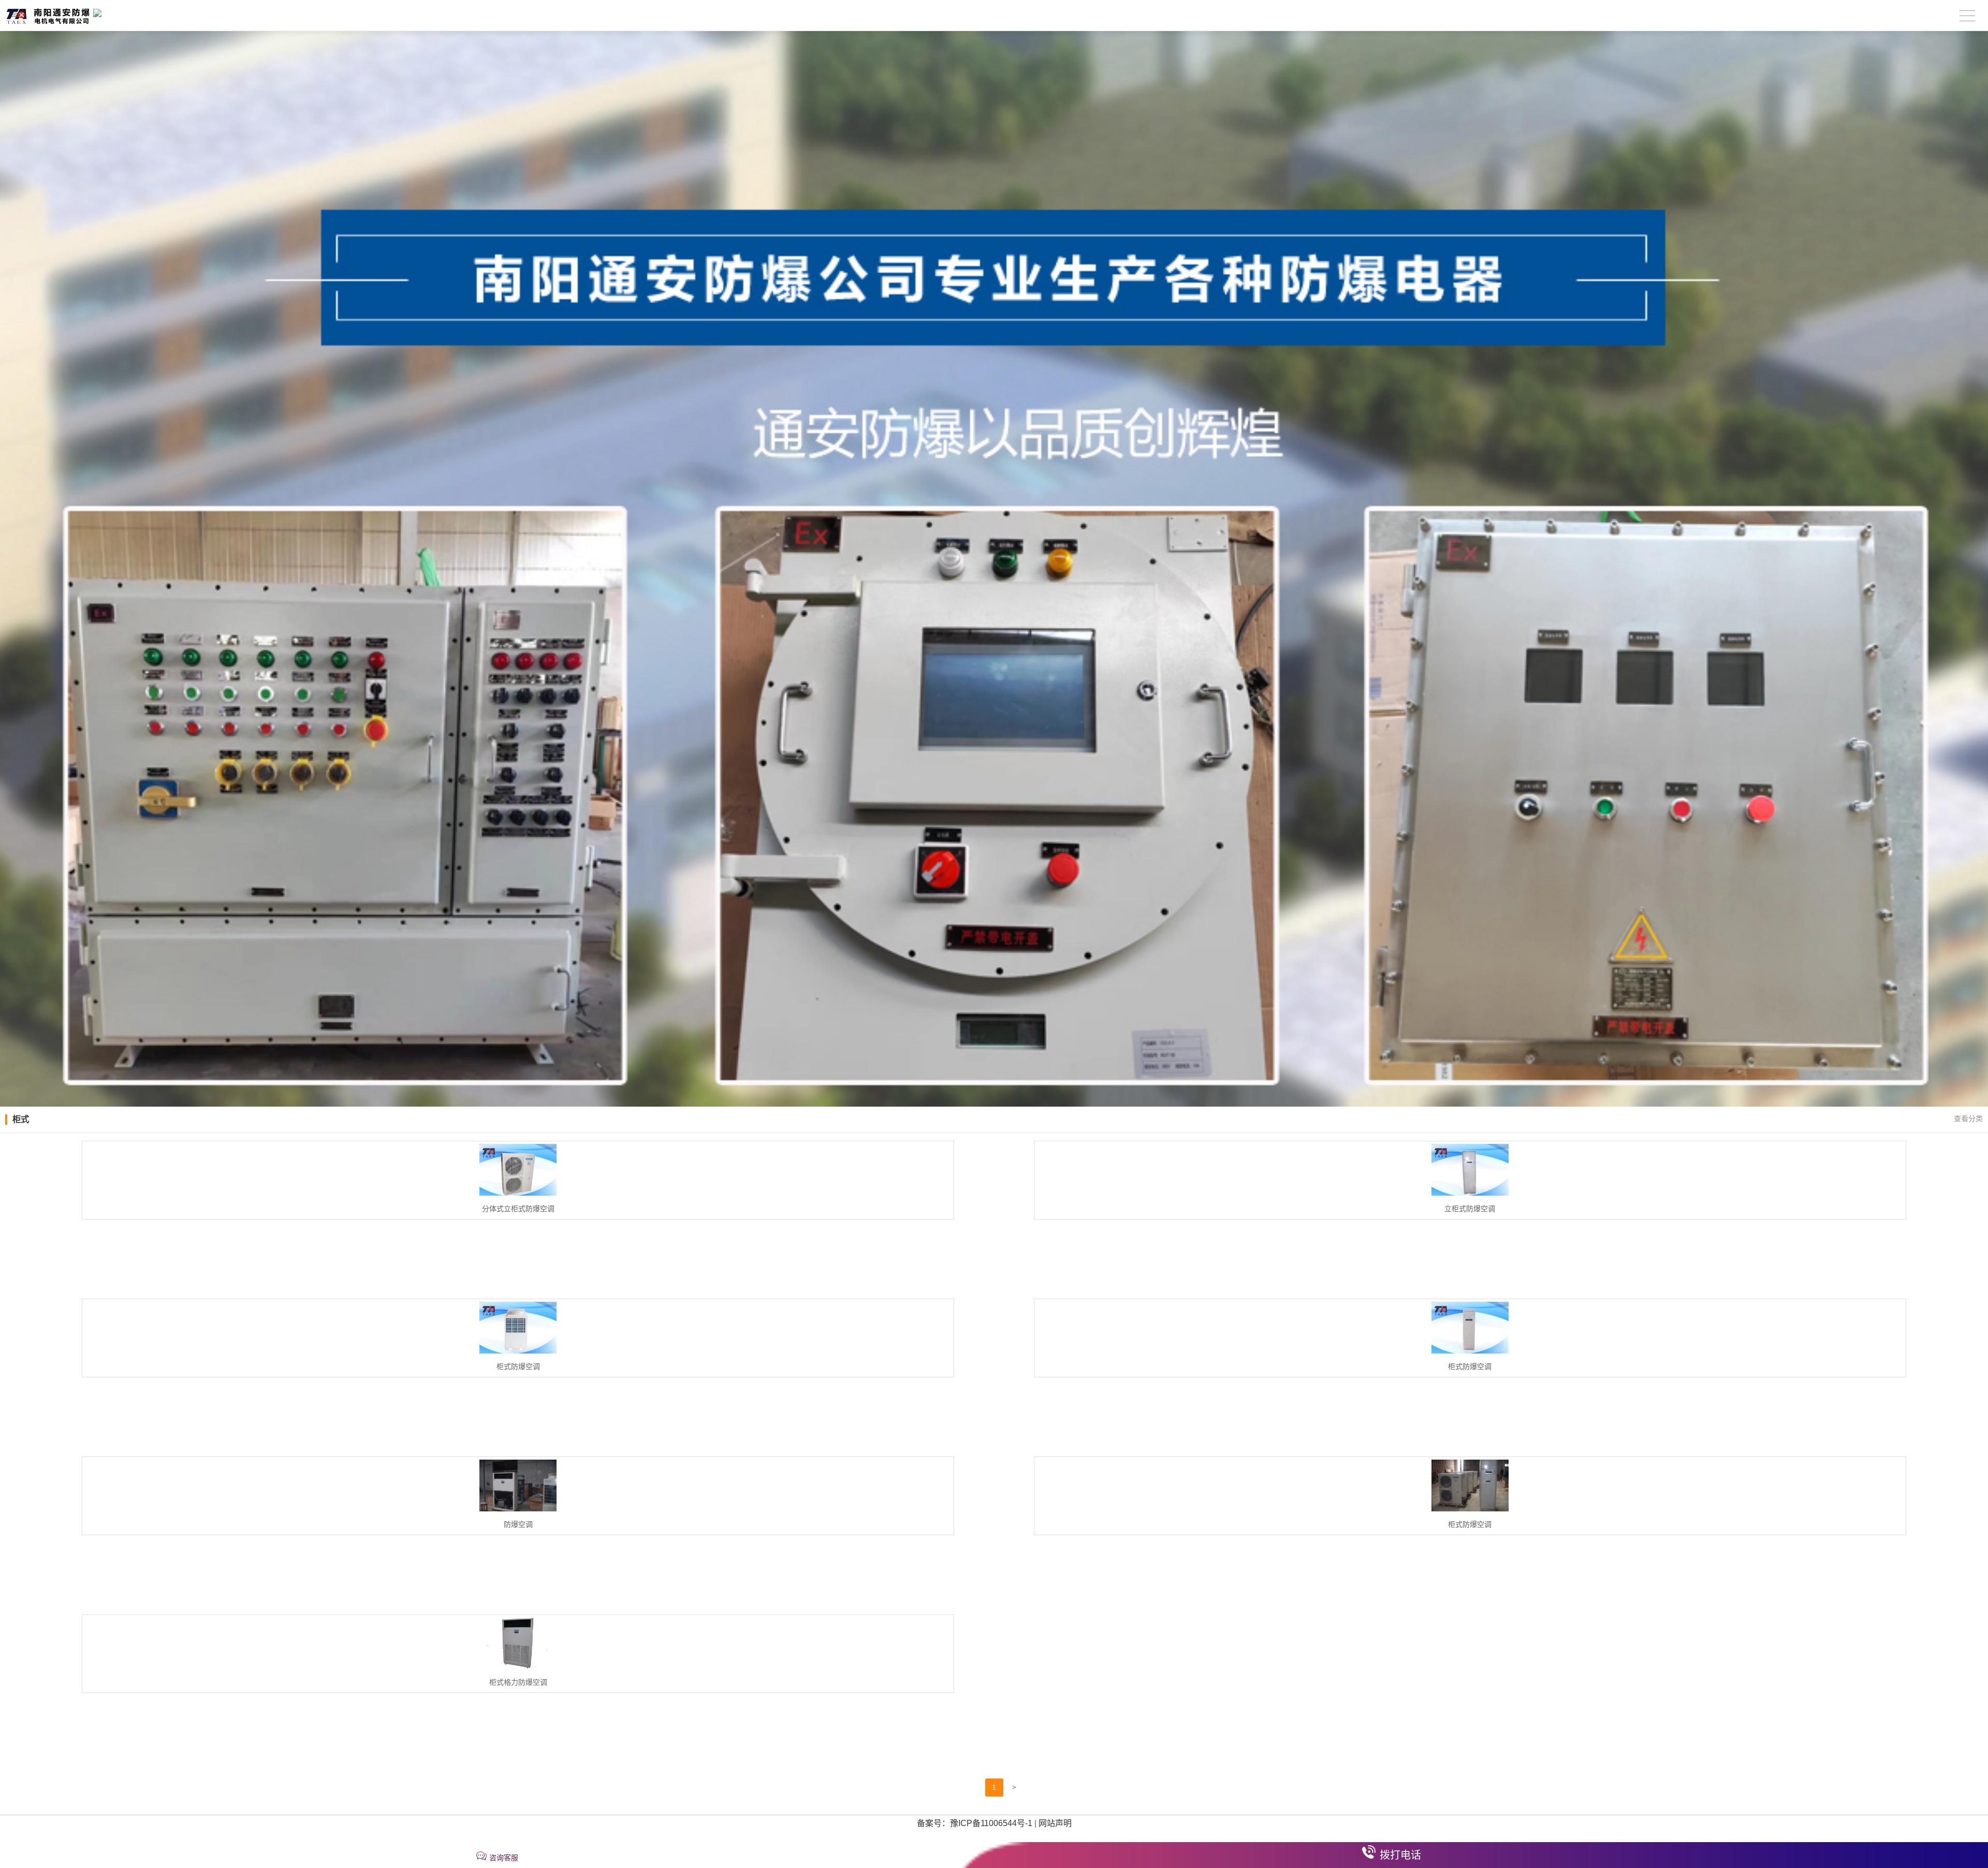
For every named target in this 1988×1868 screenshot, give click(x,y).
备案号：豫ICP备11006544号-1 (975, 1823)
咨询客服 (504, 1858)
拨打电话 (1400, 1855)
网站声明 (1055, 1823)
